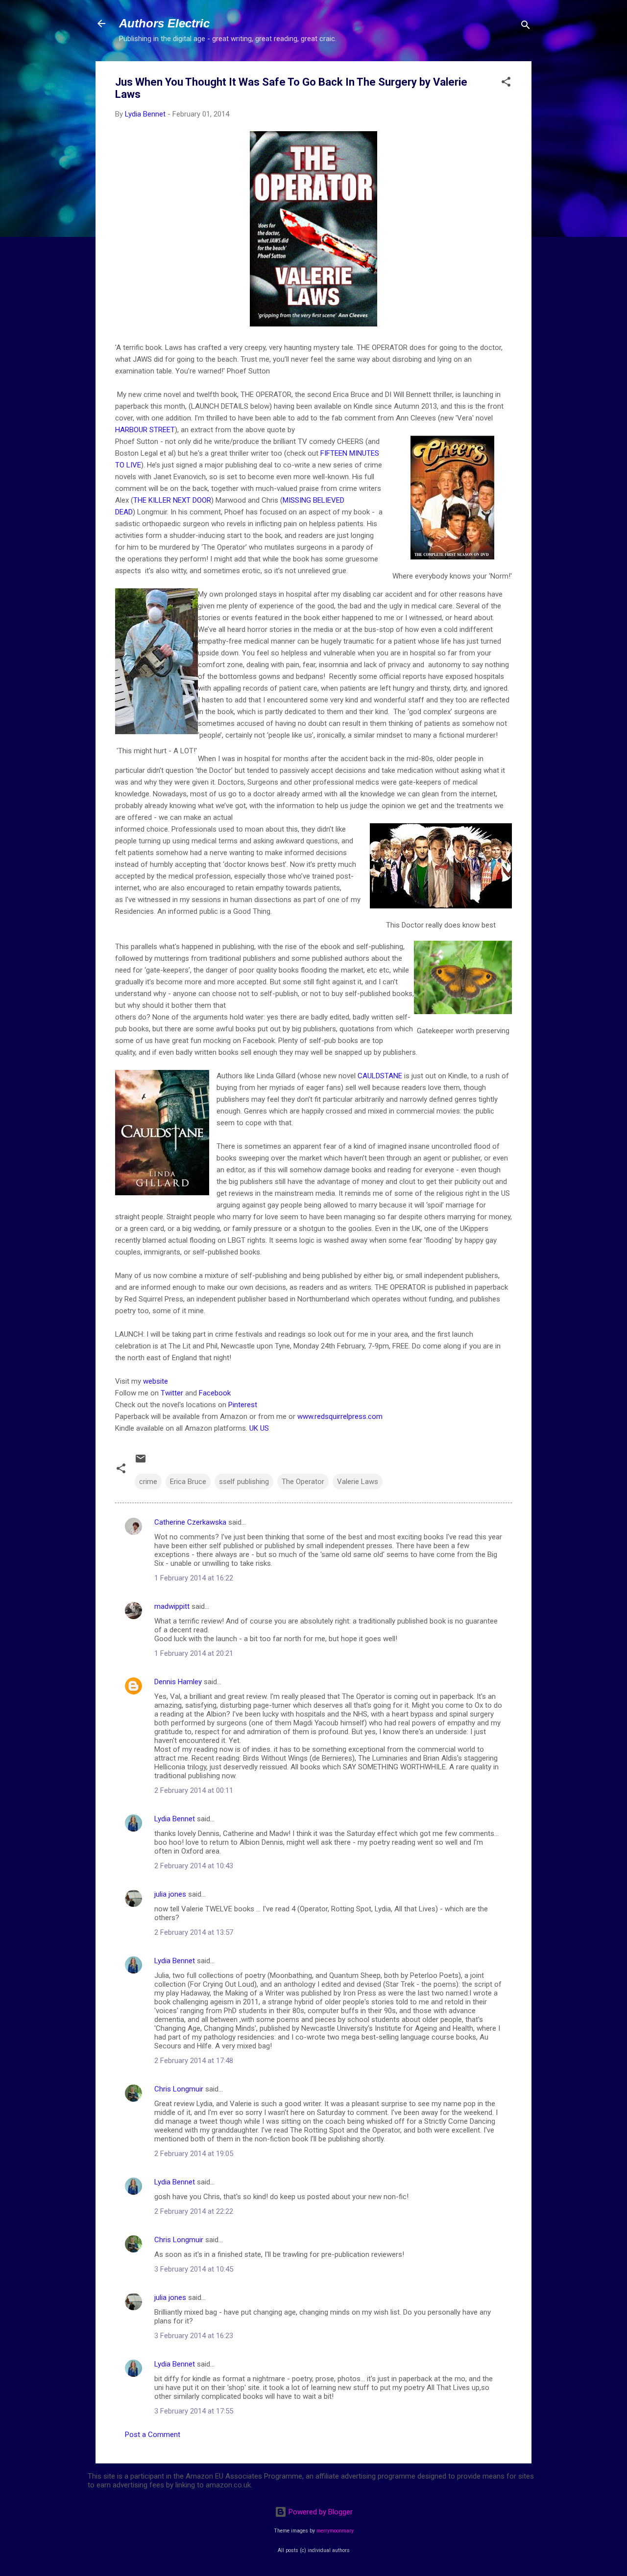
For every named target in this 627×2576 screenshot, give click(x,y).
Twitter (172, 1393)
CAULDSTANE (380, 1076)
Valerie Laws (358, 1482)
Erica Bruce (188, 1482)
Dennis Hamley (178, 1682)
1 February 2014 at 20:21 (194, 1653)
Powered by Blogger (320, 2512)
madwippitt (172, 1606)
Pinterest (243, 1405)
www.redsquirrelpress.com (340, 1416)
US (265, 1428)
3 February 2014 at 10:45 (194, 2269)
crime (148, 1482)
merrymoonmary (335, 2531)
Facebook (215, 1393)
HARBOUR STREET (145, 430)
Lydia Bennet (175, 1819)
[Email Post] (141, 1462)
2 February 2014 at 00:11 (194, 1790)
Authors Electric (164, 23)
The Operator (303, 1482)
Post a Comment (153, 2435)
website (156, 1381)
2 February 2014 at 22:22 (194, 2211)
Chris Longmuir (179, 2089)
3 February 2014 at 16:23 (194, 2336)
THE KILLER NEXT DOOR (172, 500)
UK (254, 1428)
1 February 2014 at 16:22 (194, 1578)
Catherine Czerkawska (190, 1522)
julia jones (170, 1894)
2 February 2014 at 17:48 (194, 2061)
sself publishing (244, 1482)
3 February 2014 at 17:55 (194, 2411)
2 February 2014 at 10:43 (194, 1866)
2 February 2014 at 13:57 (194, 1932)
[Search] (526, 27)
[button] (506, 83)
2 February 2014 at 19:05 (194, 2154)
